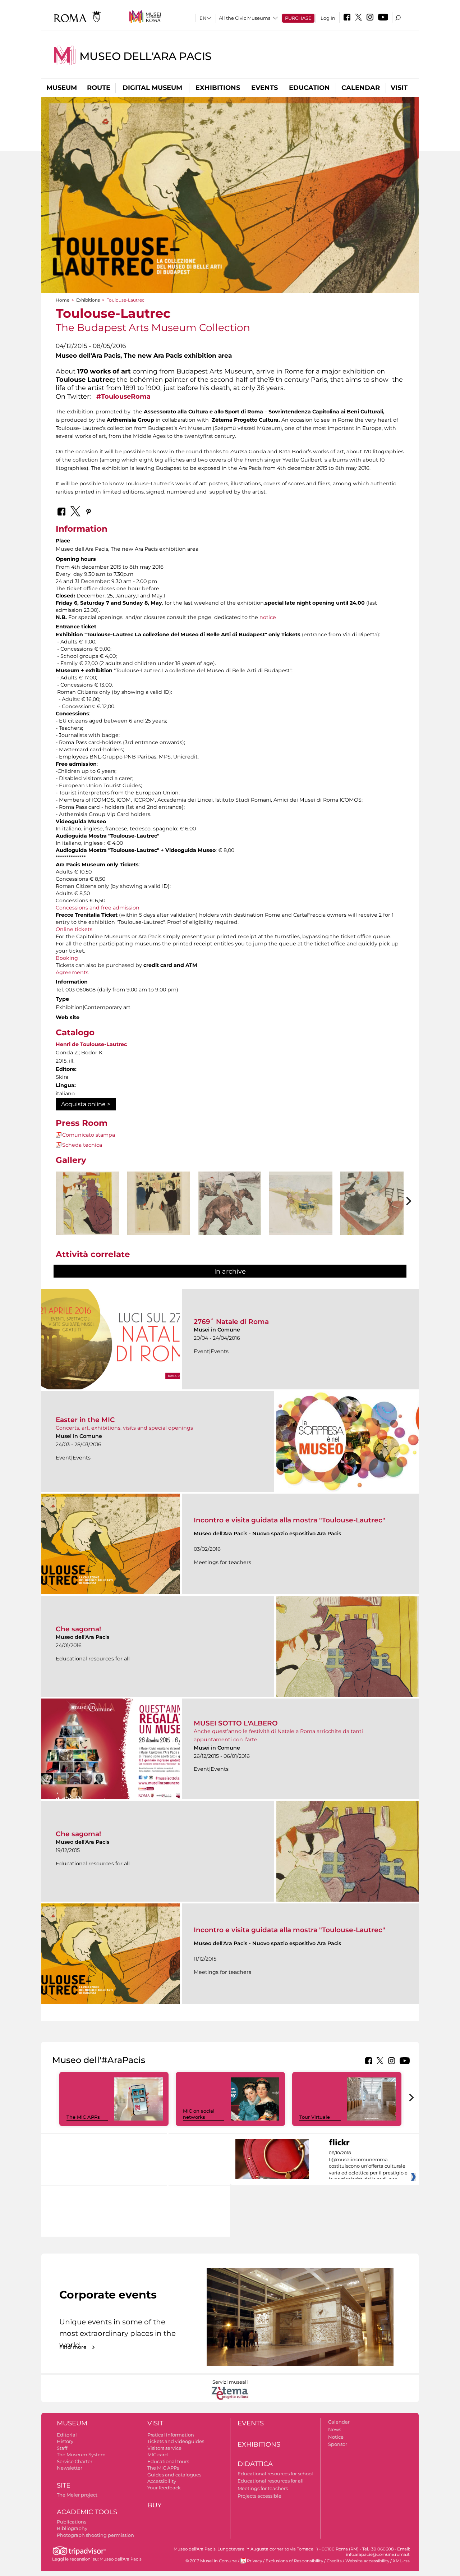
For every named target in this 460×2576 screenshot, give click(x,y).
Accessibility (162, 2481)
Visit (399, 88)
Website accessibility (367, 2561)
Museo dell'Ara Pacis (146, 56)
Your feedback (164, 2488)
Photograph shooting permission (95, 2535)
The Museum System (81, 2454)
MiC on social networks (199, 2114)
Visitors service (164, 2448)
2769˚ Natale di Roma (231, 1322)
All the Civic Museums (245, 18)
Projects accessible (259, 2496)
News (335, 2429)
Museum (62, 88)
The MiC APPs (83, 2117)
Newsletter (70, 2468)
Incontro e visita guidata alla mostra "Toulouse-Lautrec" (289, 1520)
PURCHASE (298, 18)
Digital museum (152, 88)
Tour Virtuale (315, 2117)
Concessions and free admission (98, 908)
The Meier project (77, 2495)
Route (99, 88)
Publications (72, 2522)
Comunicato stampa (89, 1135)
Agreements (72, 972)
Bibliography (72, 2528)
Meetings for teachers (263, 2488)
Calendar (361, 88)
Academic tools (87, 2512)
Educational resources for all (271, 2481)
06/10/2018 (368, 2166)
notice (268, 617)
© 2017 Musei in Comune (211, 2561)
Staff (62, 2448)
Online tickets (74, 929)
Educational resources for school (275, 2474)
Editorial (67, 2435)
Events (264, 88)
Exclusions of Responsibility (294, 2561)
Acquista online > (86, 1104)
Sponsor (338, 2444)
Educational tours (168, 2461)
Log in (328, 18)
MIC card (158, 2454)
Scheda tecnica (82, 1145)
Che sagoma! (78, 1629)
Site (64, 2485)
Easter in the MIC (85, 1420)
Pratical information (171, 2435)
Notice (336, 2437)
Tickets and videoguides (176, 2441)
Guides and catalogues (174, 2475)
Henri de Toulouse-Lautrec (91, 1044)
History (65, 2441)
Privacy (254, 2561)
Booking (67, 958)
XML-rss (401, 2561)
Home (63, 300)
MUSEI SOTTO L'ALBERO (236, 1723)
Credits (334, 2561)
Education (309, 88)
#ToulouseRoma (123, 396)
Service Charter (75, 2461)
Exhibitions (218, 88)
